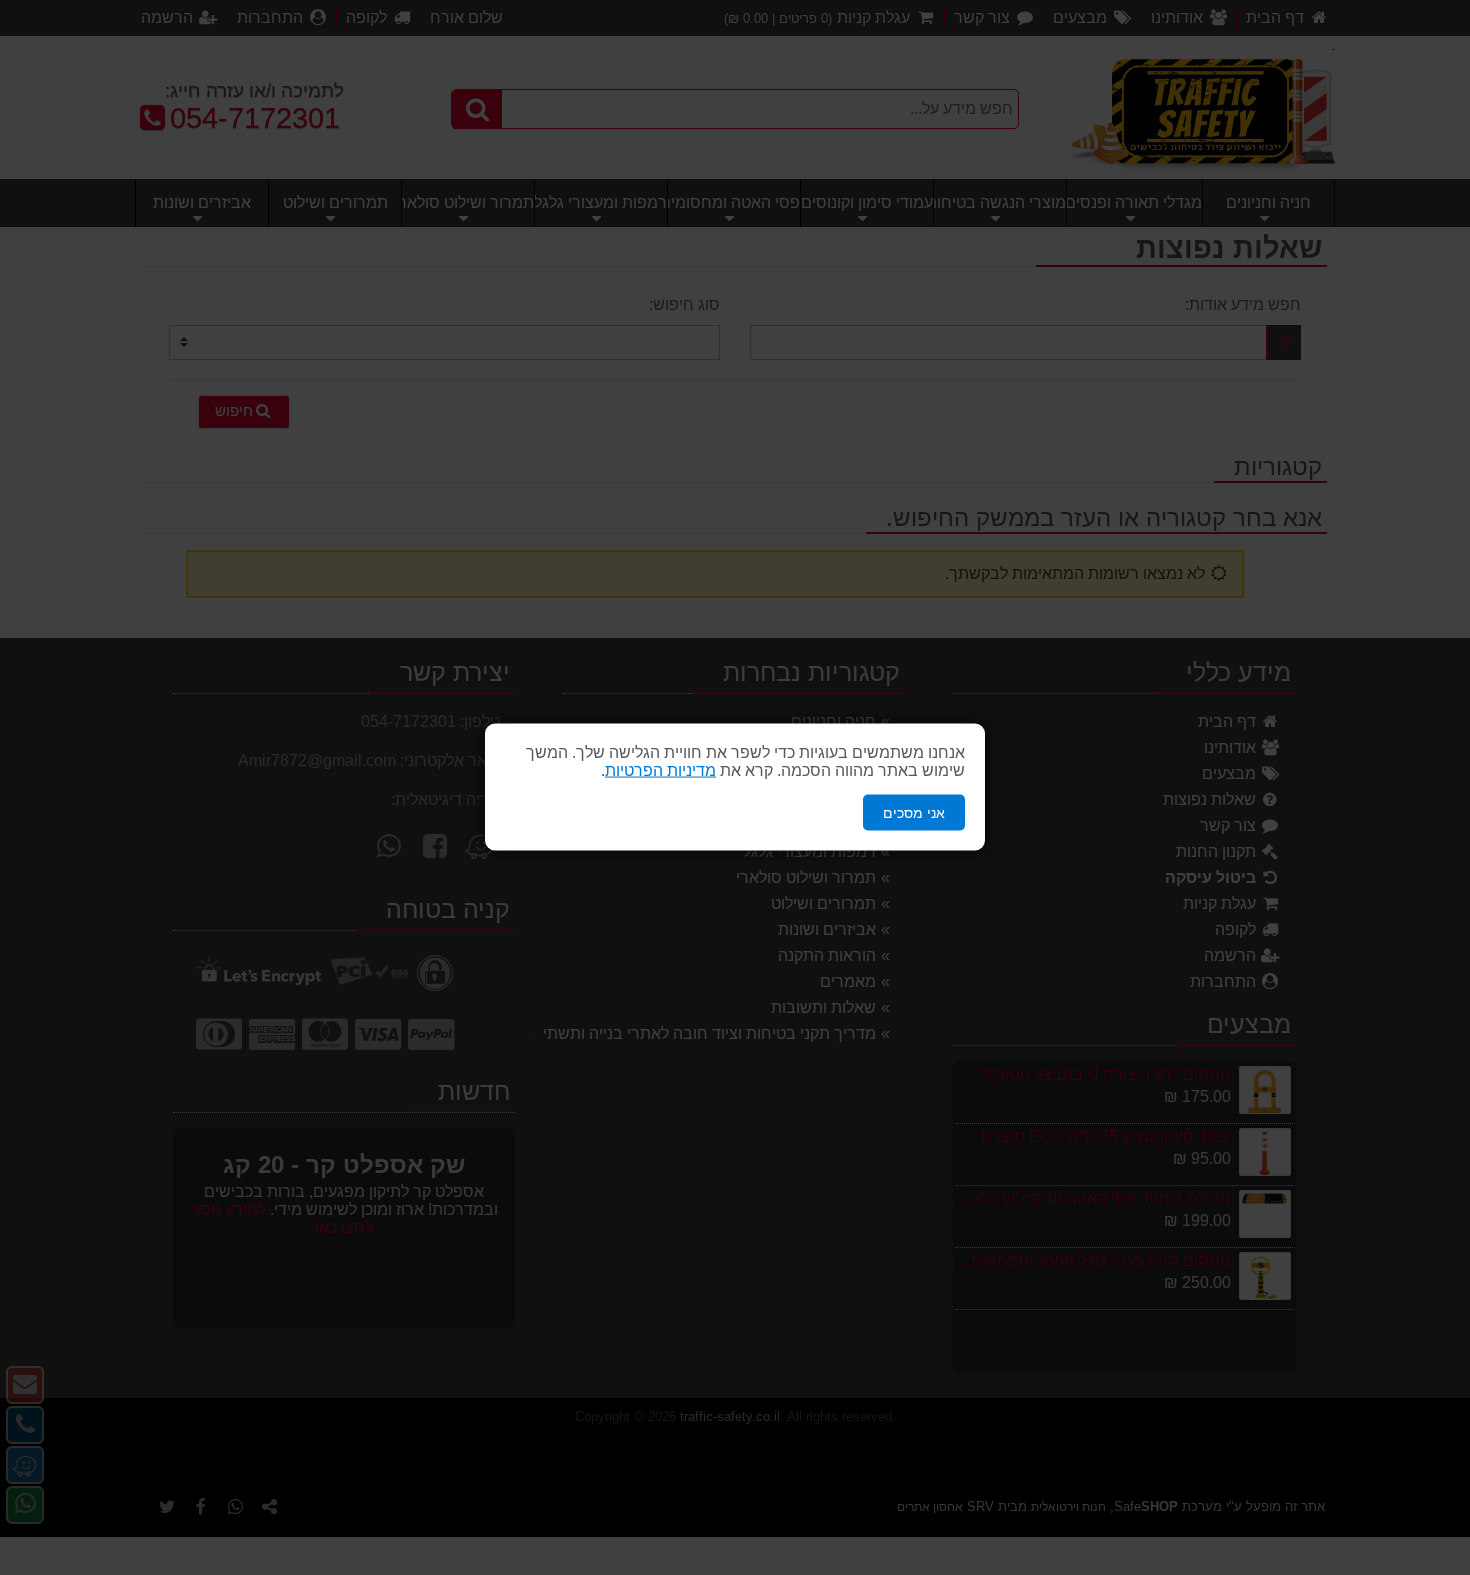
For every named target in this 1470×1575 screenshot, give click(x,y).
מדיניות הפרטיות (660, 770)
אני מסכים (914, 813)
